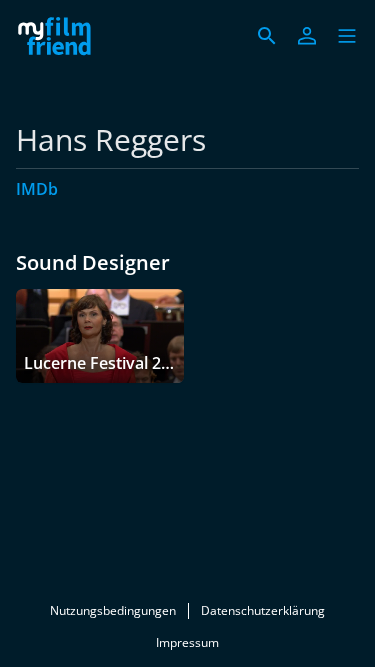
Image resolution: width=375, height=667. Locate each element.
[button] (347, 36)
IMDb (37, 189)
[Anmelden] (307, 36)
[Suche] (267, 36)
